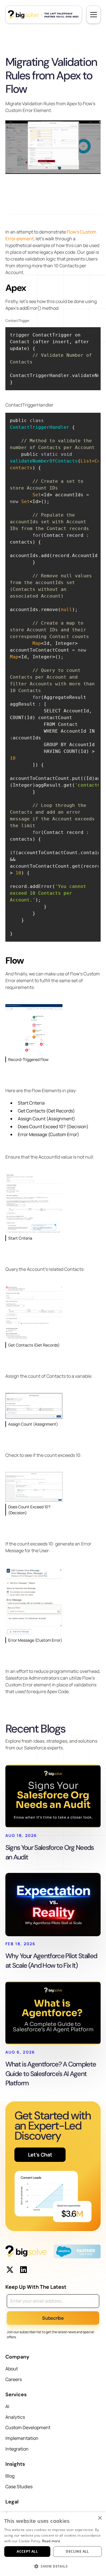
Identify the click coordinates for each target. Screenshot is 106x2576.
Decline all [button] (77, 2551)
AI (7, 2406)
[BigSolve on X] (10, 2270)
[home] (44, 15)
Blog (10, 2476)
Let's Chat (40, 2155)
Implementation (22, 2438)
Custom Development (28, 2427)
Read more (51, 2541)
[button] (94, 15)
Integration (17, 2449)
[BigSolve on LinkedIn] (23, 2270)
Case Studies (19, 2487)
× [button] (100, 2518)
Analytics (15, 2417)
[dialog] (53, 2544)
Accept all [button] (27, 2551)
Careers (14, 2379)
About (12, 2369)
